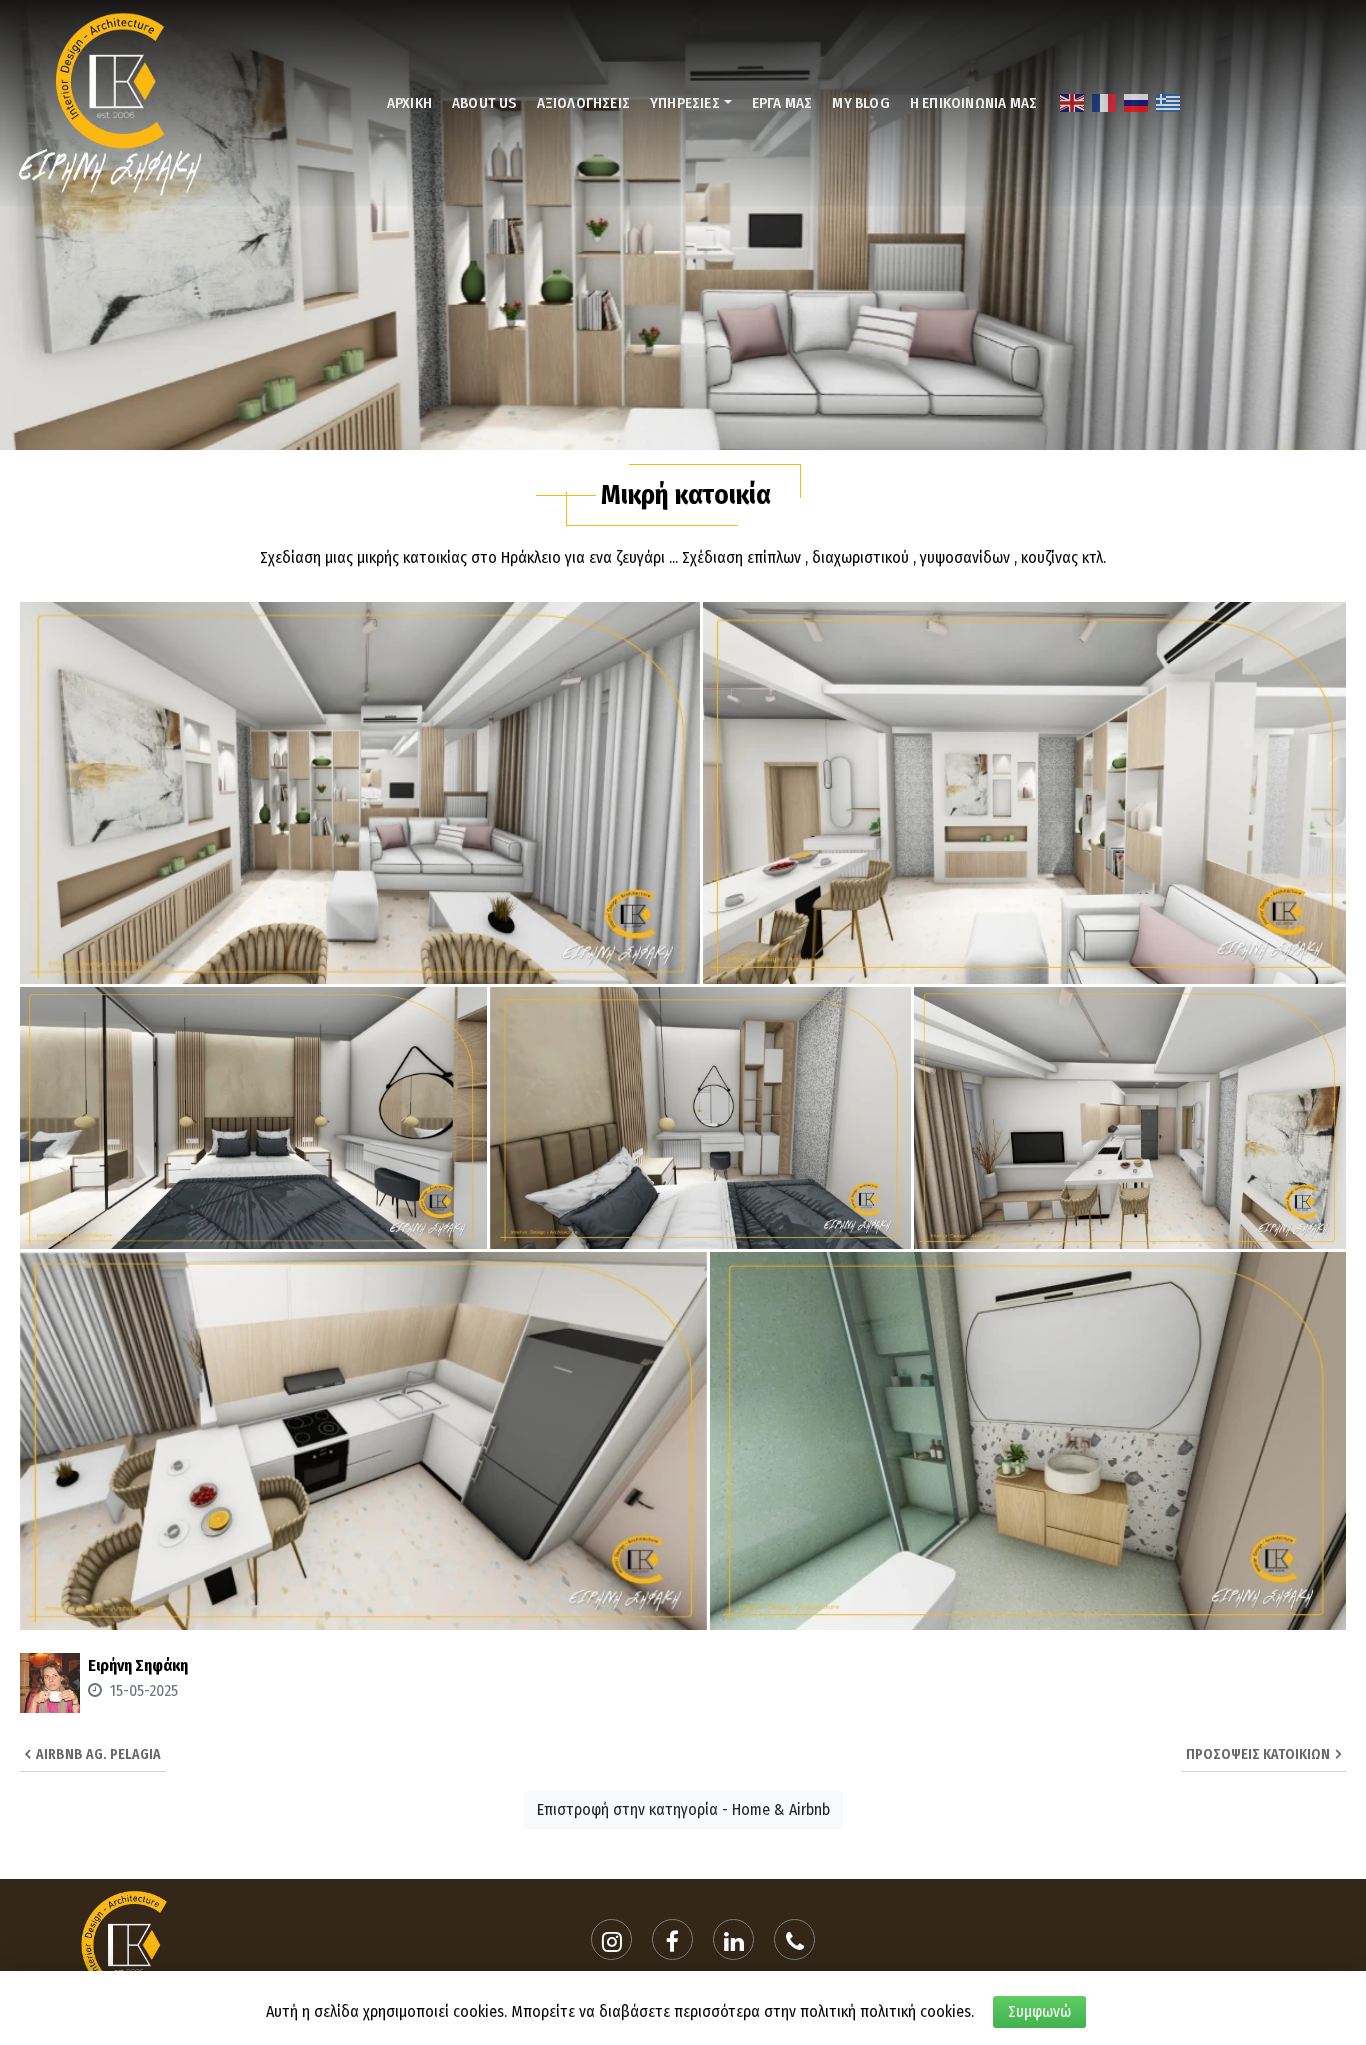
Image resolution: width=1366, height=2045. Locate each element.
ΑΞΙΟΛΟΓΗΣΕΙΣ (583, 103)
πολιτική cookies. (917, 2011)
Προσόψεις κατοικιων (1261, 1754)
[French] (1105, 102)
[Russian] (1137, 102)
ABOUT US (484, 103)
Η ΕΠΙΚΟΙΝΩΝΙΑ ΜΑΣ (973, 103)
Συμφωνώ (1039, 2011)
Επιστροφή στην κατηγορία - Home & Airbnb (683, 1809)
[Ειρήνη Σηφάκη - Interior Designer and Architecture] (111, 101)
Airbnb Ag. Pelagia (95, 1754)
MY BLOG (860, 103)
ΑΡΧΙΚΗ (409, 103)
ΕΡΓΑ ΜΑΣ (782, 103)
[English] (1073, 102)
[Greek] (1169, 102)
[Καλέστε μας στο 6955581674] (795, 1939)
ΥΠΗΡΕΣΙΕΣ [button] (685, 103)
